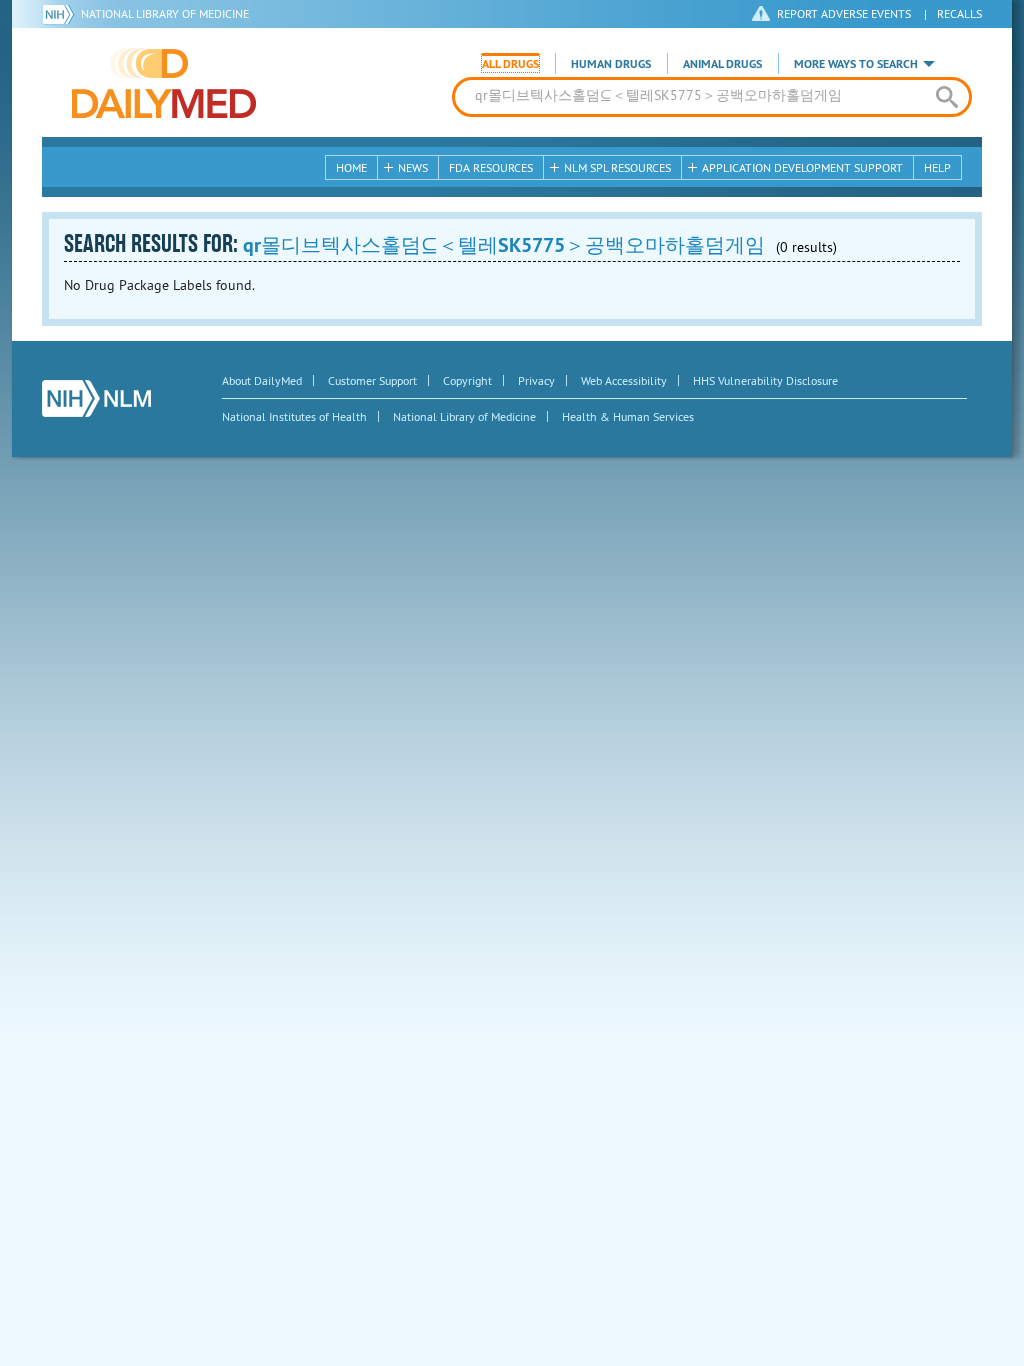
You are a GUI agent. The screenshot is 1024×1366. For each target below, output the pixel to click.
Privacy (536, 380)
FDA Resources (491, 167)
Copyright (467, 380)
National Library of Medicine (165, 13)
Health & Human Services (628, 416)
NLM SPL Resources (617, 167)
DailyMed (164, 83)
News (413, 167)
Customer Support (372, 380)
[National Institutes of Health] (61, 14)
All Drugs (510, 64)
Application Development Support (802, 167)
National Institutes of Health (294, 416)
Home (351, 167)
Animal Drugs (722, 64)
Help (937, 167)
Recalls (959, 13)
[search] (946, 97)
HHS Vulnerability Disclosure (765, 380)
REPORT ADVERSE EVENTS (844, 13)
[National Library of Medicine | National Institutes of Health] (96, 398)
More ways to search (856, 64)
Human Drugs (611, 64)
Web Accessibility (624, 380)
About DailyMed (262, 380)
